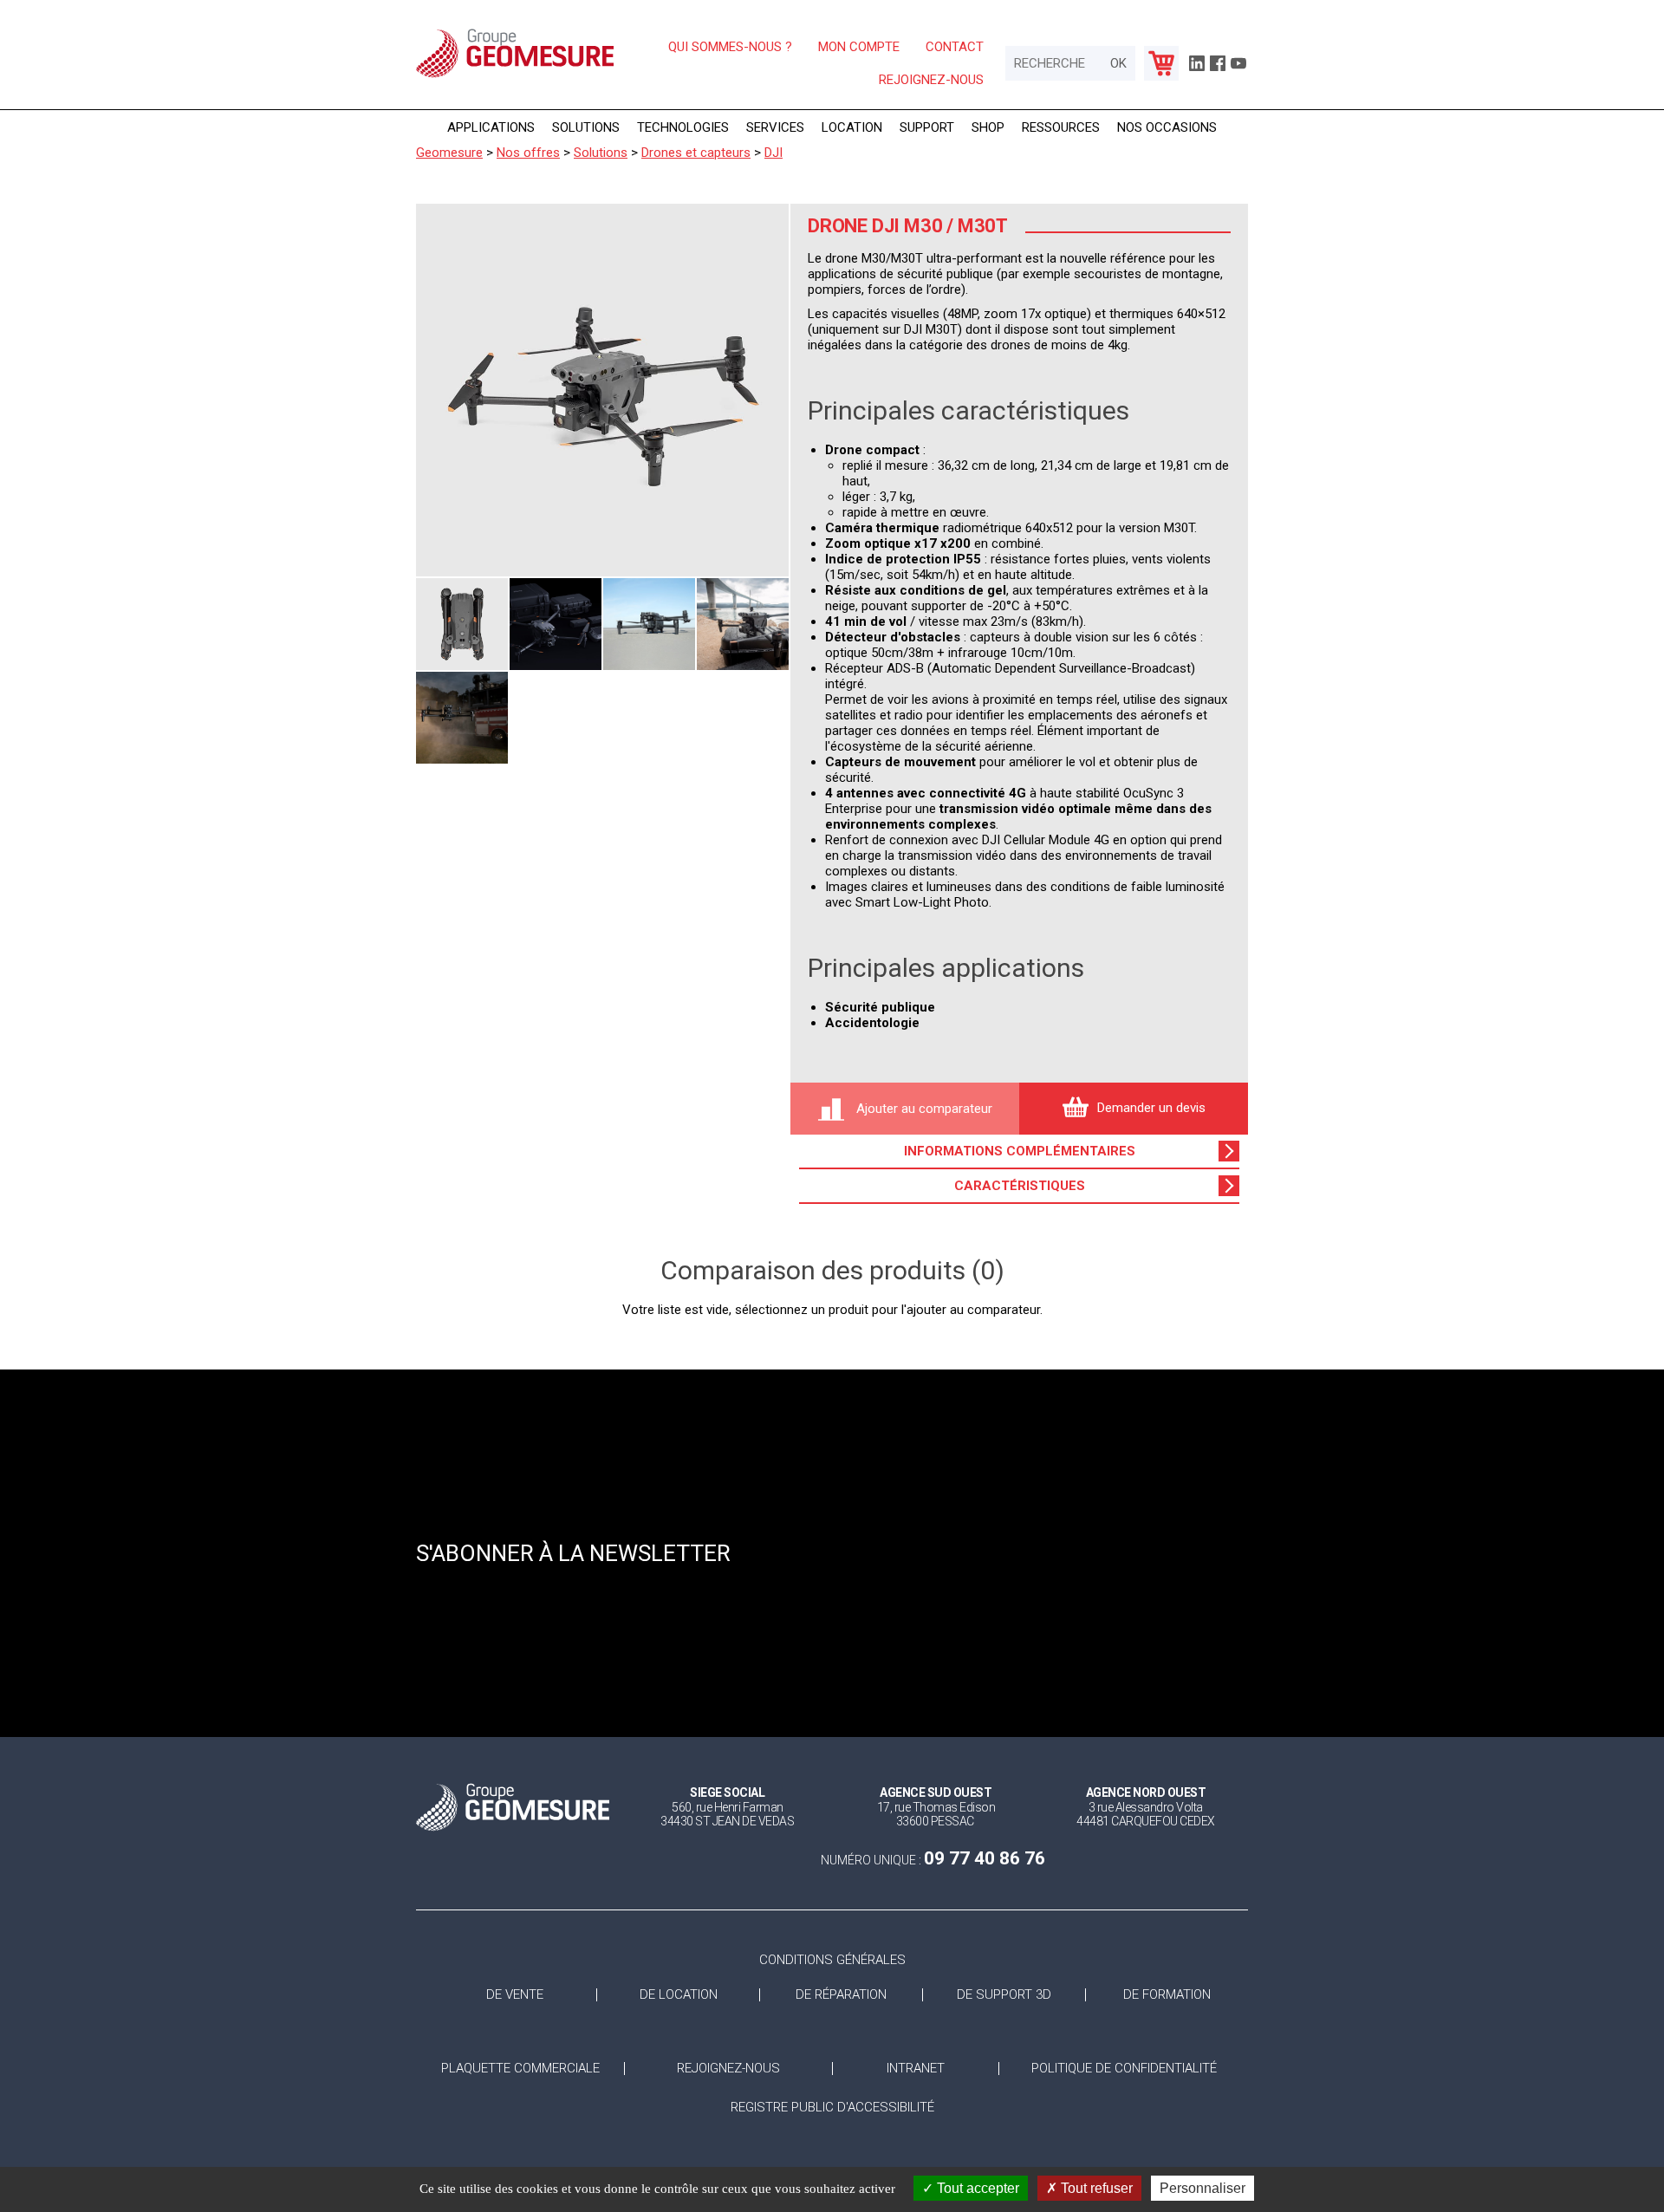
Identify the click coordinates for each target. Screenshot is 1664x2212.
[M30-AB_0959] (743, 624)
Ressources (1061, 127)
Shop (988, 127)
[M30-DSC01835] (462, 718)
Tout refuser (1095, 2188)
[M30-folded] (462, 624)
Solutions (586, 127)
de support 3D (1004, 1995)
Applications (491, 127)
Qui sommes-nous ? (730, 47)
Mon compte (859, 47)
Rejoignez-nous (931, 80)
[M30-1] (602, 390)
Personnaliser (1202, 2188)
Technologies (683, 127)
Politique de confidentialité (1124, 2069)
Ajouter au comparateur (923, 1109)
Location (852, 127)
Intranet (916, 2069)
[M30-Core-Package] (556, 624)
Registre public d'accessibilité (832, 2108)
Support (927, 127)
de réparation (841, 1995)
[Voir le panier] (1161, 63)
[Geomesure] (515, 76)
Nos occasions (1167, 127)
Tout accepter (976, 2188)
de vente (515, 1995)
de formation (1167, 1995)
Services (775, 127)
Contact (955, 47)
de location (679, 1995)
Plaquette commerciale (520, 2069)
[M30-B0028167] (649, 624)
